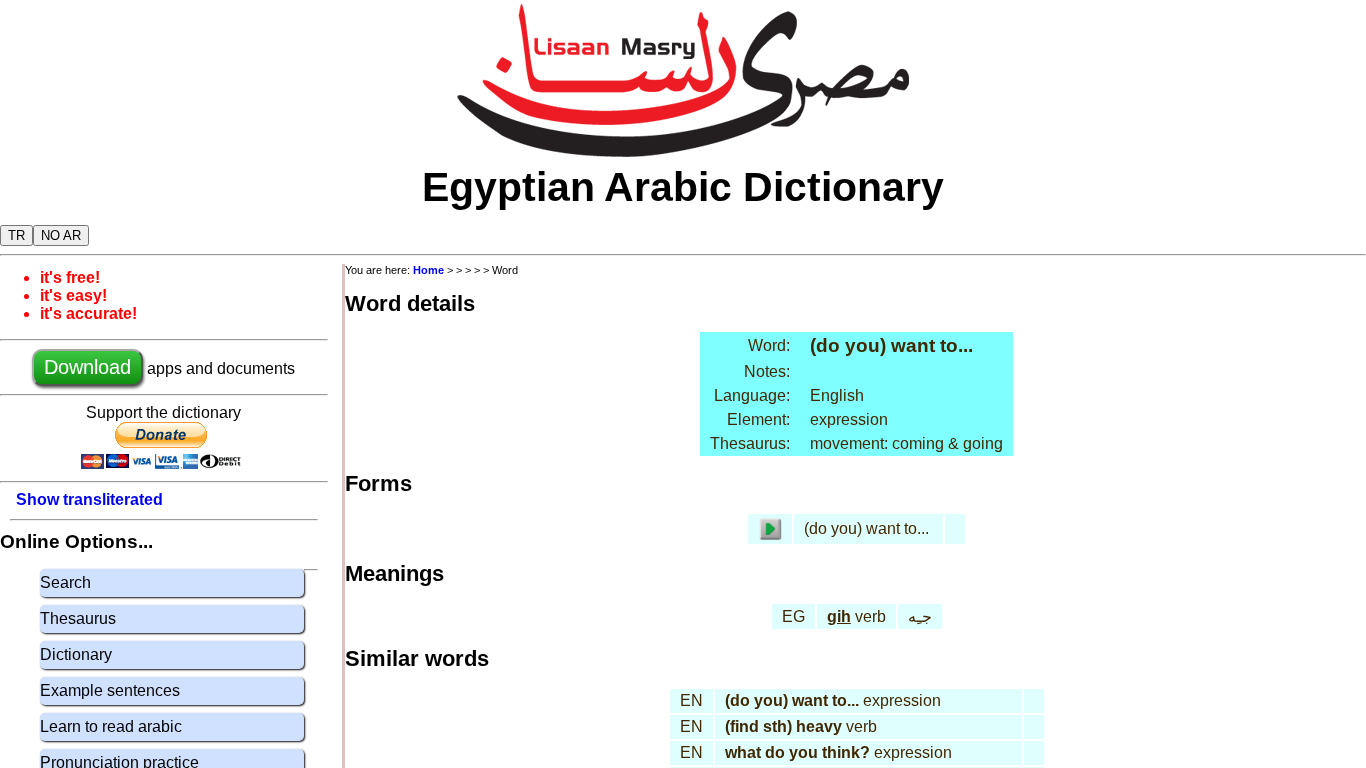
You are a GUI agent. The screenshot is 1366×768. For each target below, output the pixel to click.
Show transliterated (89, 499)
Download (87, 367)
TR (16, 235)
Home (428, 270)
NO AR (61, 235)
